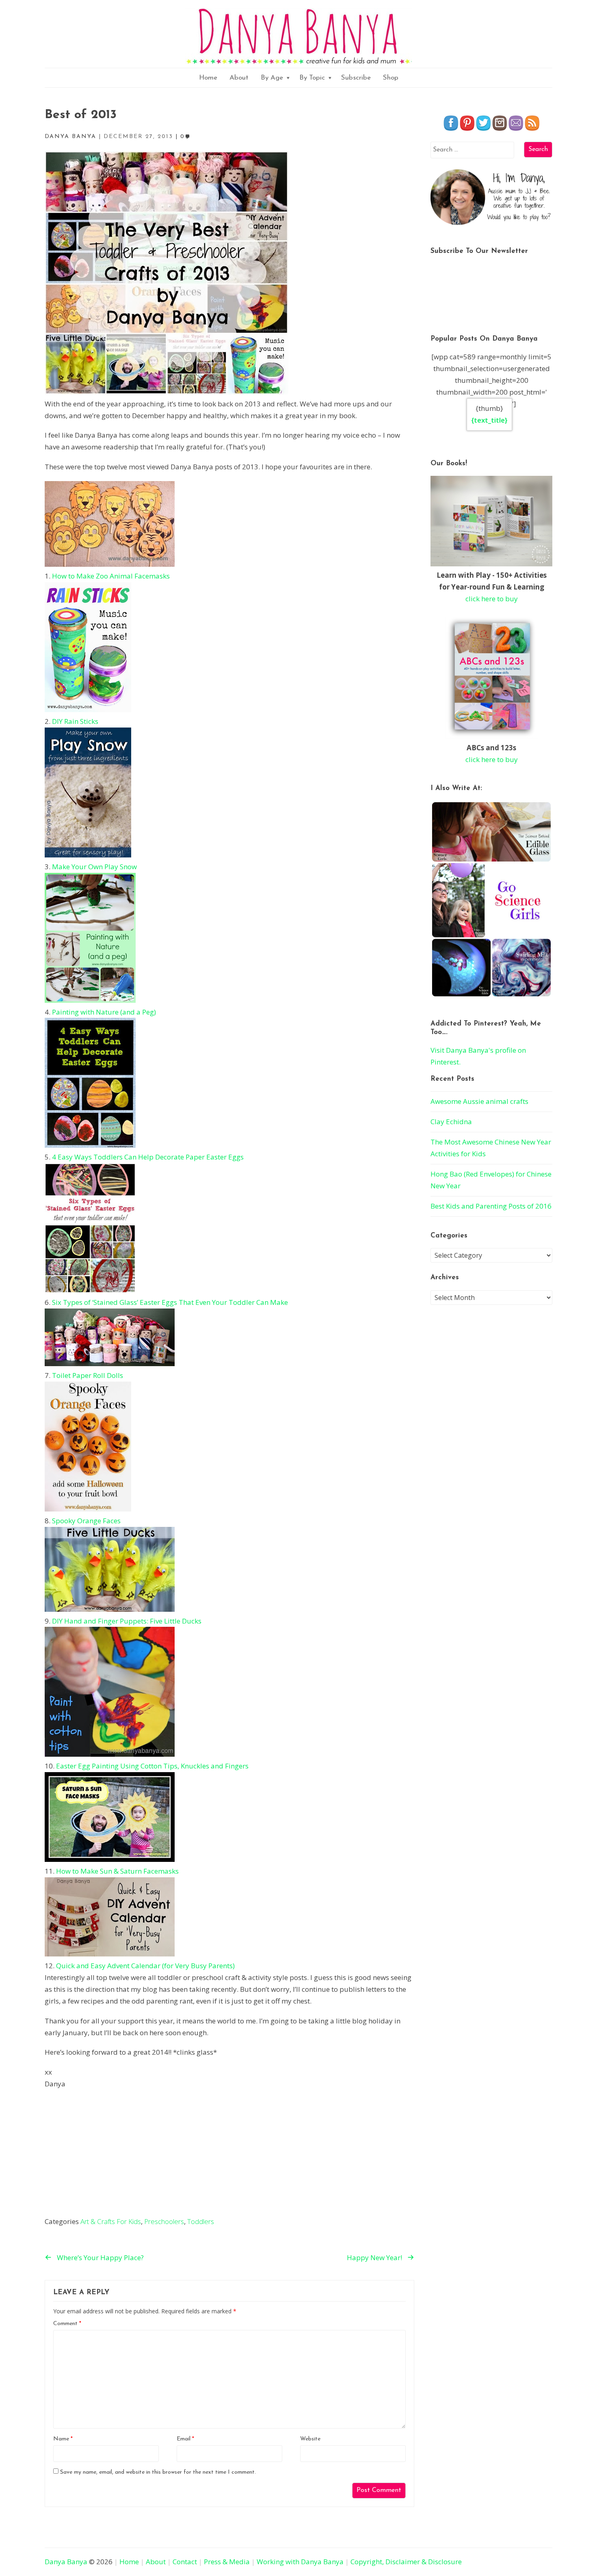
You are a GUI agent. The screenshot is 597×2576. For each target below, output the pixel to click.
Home (208, 78)
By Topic (312, 78)
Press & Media (227, 2562)
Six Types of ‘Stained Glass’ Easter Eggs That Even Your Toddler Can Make (170, 1302)
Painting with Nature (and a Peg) (104, 1012)
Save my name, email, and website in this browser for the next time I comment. (158, 2472)
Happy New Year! (374, 2258)
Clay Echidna (451, 1122)
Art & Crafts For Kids (111, 2221)
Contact (185, 2562)
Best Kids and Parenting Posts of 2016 (491, 1206)
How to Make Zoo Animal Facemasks (111, 576)
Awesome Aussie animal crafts (479, 1101)
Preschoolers (164, 2221)
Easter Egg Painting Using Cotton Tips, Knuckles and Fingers (152, 1766)
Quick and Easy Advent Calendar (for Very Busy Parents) (145, 1966)
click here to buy (492, 599)
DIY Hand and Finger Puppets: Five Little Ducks (127, 1621)
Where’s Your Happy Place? (100, 2258)
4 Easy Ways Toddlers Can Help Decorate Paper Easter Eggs (148, 1157)
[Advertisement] (229, 2155)
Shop (391, 78)
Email (185, 2439)
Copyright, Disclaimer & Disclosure (406, 2562)
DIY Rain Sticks (75, 721)
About (239, 78)
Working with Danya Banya (300, 2562)
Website (310, 2439)
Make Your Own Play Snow (94, 867)
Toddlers (201, 2221)
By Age (272, 78)
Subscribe (356, 78)
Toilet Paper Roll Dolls (88, 1375)
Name (63, 2439)
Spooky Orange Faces (86, 1521)
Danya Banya (66, 2562)
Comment (67, 2324)
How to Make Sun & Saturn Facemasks (117, 1871)
